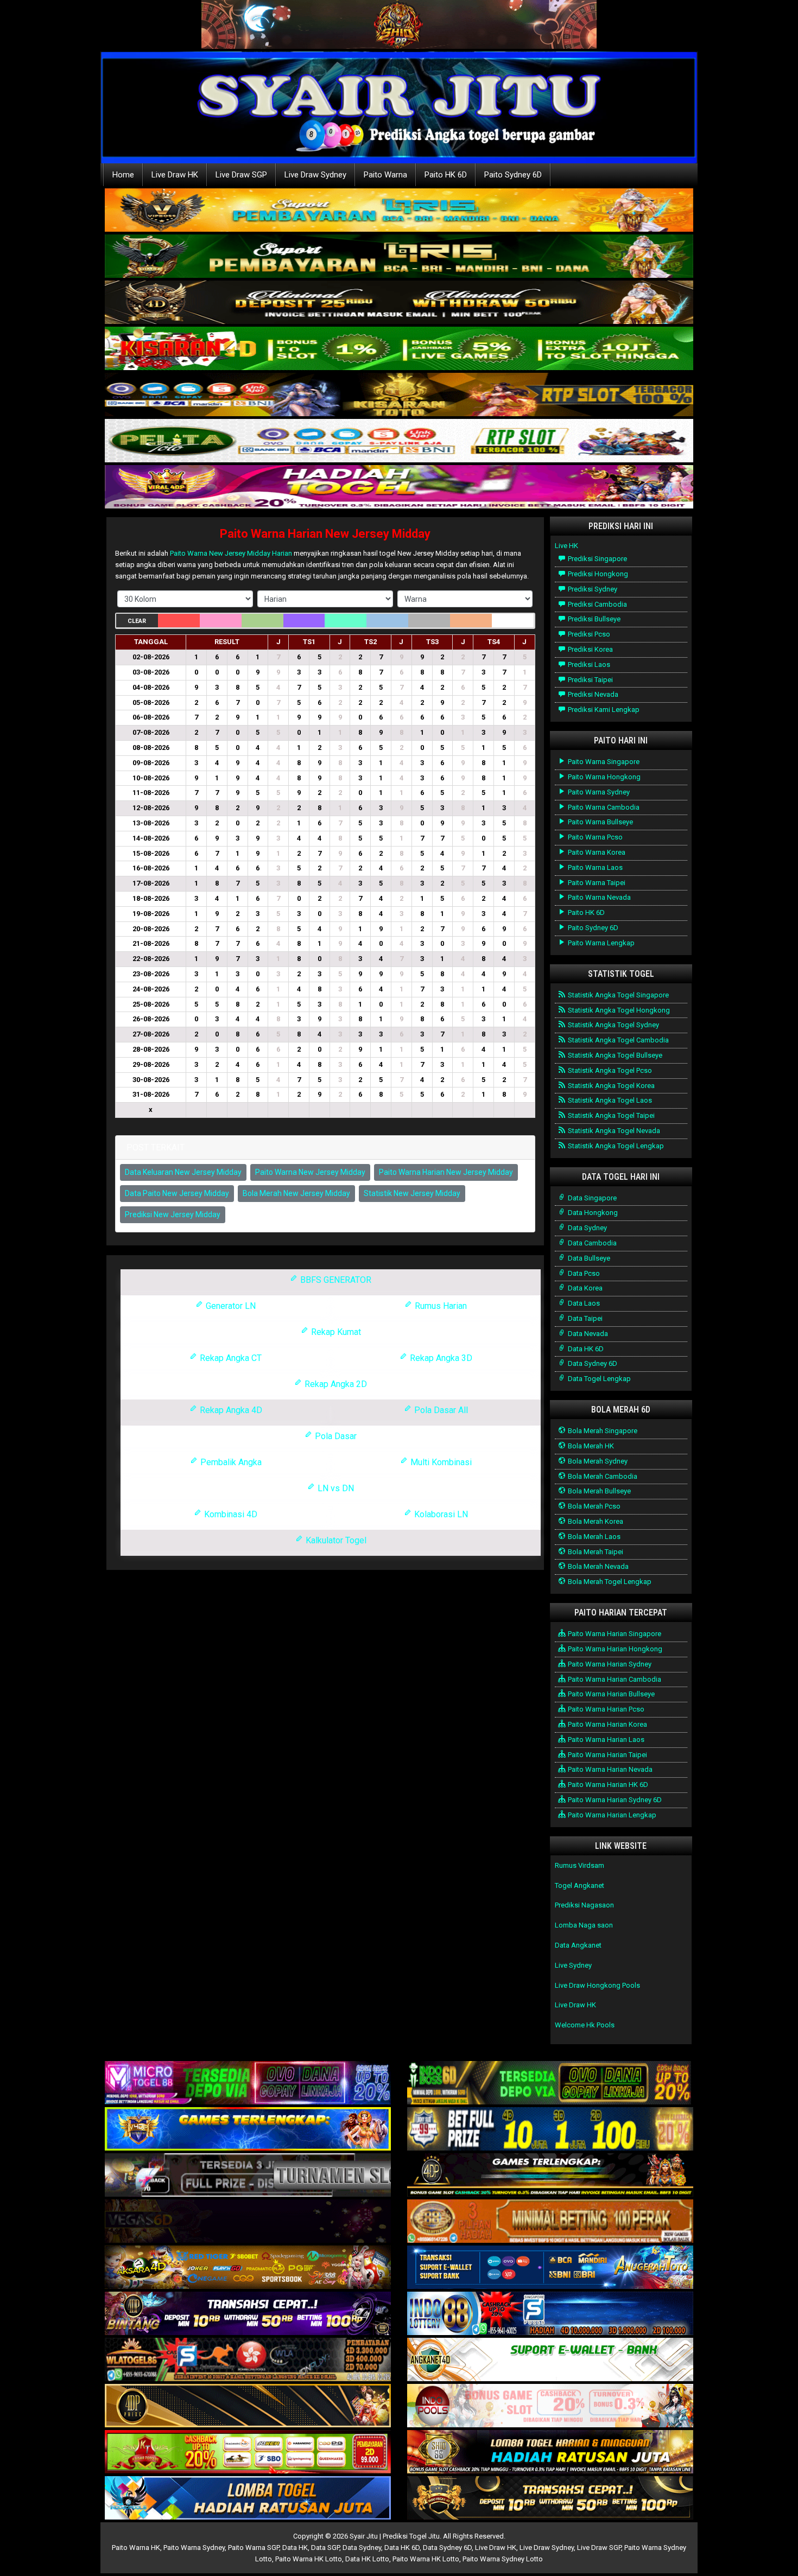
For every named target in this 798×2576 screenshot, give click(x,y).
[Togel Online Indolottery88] (550, 2314)
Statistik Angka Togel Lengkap (615, 1146)
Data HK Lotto (367, 2559)
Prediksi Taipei (590, 680)
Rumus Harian (440, 1306)
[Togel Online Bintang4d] (248, 2314)
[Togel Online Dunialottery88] (550, 2222)
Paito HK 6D (446, 175)
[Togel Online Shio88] (550, 2453)
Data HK (295, 2548)
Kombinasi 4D (230, 1514)
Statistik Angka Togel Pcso (609, 1070)
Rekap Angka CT (230, 1358)
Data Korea (584, 1288)
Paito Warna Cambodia (603, 807)
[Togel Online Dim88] (399, 257)
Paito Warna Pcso (594, 837)
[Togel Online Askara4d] (248, 2268)
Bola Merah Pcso (593, 1506)
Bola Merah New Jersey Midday (296, 1193)
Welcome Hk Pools (585, 2025)
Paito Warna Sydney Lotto (503, 2559)
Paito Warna (385, 175)
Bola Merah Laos (593, 1537)
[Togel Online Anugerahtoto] (550, 2268)
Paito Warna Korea (596, 852)
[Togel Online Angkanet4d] (550, 2360)
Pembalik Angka (230, 1462)
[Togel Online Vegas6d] (248, 2222)
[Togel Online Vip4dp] (550, 2176)
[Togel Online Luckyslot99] (550, 2130)
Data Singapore (591, 1198)
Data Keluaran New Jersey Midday (183, 1172)
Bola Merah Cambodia (602, 1476)
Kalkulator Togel (335, 1540)
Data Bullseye (588, 1258)
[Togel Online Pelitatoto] (399, 441)
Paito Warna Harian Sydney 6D (614, 1800)
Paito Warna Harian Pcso (605, 1709)
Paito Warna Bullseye (600, 822)
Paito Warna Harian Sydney (609, 1664)
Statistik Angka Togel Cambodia (617, 1040)
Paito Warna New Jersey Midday (310, 1172)
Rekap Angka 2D (335, 1384)
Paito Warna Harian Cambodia (614, 1679)
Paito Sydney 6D (513, 175)
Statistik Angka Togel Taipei (610, 1115)
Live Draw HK (175, 175)
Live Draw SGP (241, 175)
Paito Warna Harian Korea (607, 1724)
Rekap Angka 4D (230, 1410)
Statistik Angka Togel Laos (609, 1100)
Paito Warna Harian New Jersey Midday (325, 534)
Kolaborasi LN (440, 1514)
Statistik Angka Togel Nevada (613, 1131)
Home (123, 175)
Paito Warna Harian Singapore (614, 1634)
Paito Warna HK (136, 2548)
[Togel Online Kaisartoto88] (248, 2453)
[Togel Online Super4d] (399, 303)
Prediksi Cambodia (597, 604)
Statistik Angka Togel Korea (610, 1086)
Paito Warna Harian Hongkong (614, 1649)
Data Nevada (587, 1334)
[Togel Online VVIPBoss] (399, 211)
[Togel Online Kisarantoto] (399, 395)
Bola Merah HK (590, 1446)
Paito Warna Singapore (603, 762)
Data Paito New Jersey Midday (177, 1193)
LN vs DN (335, 1488)
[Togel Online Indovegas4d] (550, 2499)
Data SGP (325, 2548)
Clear (137, 621)
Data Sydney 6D (592, 1363)
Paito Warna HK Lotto (309, 2559)
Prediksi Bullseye (593, 619)
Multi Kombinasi (440, 1462)
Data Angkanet (578, 1945)
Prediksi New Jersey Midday (173, 1214)
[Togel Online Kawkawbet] (248, 2176)
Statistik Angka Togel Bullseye (614, 1055)
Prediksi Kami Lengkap (603, 710)
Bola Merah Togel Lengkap (609, 1582)
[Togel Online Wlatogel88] (248, 2360)
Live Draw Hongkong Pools (597, 1985)
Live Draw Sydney (315, 175)
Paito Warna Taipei (596, 883)
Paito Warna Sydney (598, 792)
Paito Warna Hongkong (603, 777)
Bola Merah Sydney (597, 1461)
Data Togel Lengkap (598, 1379)
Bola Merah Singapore (602, 1431)
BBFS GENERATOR (335, 1280)
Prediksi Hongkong (597, 574)
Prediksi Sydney (592, 589)
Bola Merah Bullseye (598, 1491)
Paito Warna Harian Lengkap (611, 1815)
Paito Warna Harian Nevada (609, 1769)
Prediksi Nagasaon (584, 1905)
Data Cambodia (591, 1243)
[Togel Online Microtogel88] (248, 2084)
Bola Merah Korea (595, 1521)
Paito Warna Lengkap (600, 943)
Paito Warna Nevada (598, 897)
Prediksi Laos (588, 664)
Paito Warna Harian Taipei (607, 1755)
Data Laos (583, 1303)
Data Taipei (584, 1318)
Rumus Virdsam (579, 1865)
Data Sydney (587, 1228)
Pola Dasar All (440, 1410)
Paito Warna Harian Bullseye (610, 1694)
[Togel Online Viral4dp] (399, 488)
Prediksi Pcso (588, 634)
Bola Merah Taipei (595, 1552)
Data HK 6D (585, 1349)
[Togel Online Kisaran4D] (399, 349)
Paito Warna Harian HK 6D (607, 1785)
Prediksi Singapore (597, 559)
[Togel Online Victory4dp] (248, 2130)
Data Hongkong (592, 1213)
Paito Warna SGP (254, 2548)
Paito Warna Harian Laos (605, 1739)
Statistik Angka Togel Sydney (613, 1025)
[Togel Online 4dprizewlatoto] (248, 2406)
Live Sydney (573, 1965)
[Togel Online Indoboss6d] (550, 2084)
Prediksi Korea (590, 649)
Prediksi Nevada (592, 694)
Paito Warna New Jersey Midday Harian (231, 553)
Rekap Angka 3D (440, 1358)
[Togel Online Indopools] (550, 2406)
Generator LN (230, 1306)
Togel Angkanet (579, 1885)
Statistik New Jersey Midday (412, 1193)
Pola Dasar (335, 1436)
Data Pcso (583, 1273)
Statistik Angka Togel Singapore (617, 995)
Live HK (566, 546)
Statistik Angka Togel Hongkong (618, 1010)
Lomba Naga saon (584, 1925)
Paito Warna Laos (594, 867)
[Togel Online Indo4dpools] (248, 2499)
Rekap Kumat (335, 1332)
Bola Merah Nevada (597, 1566)
